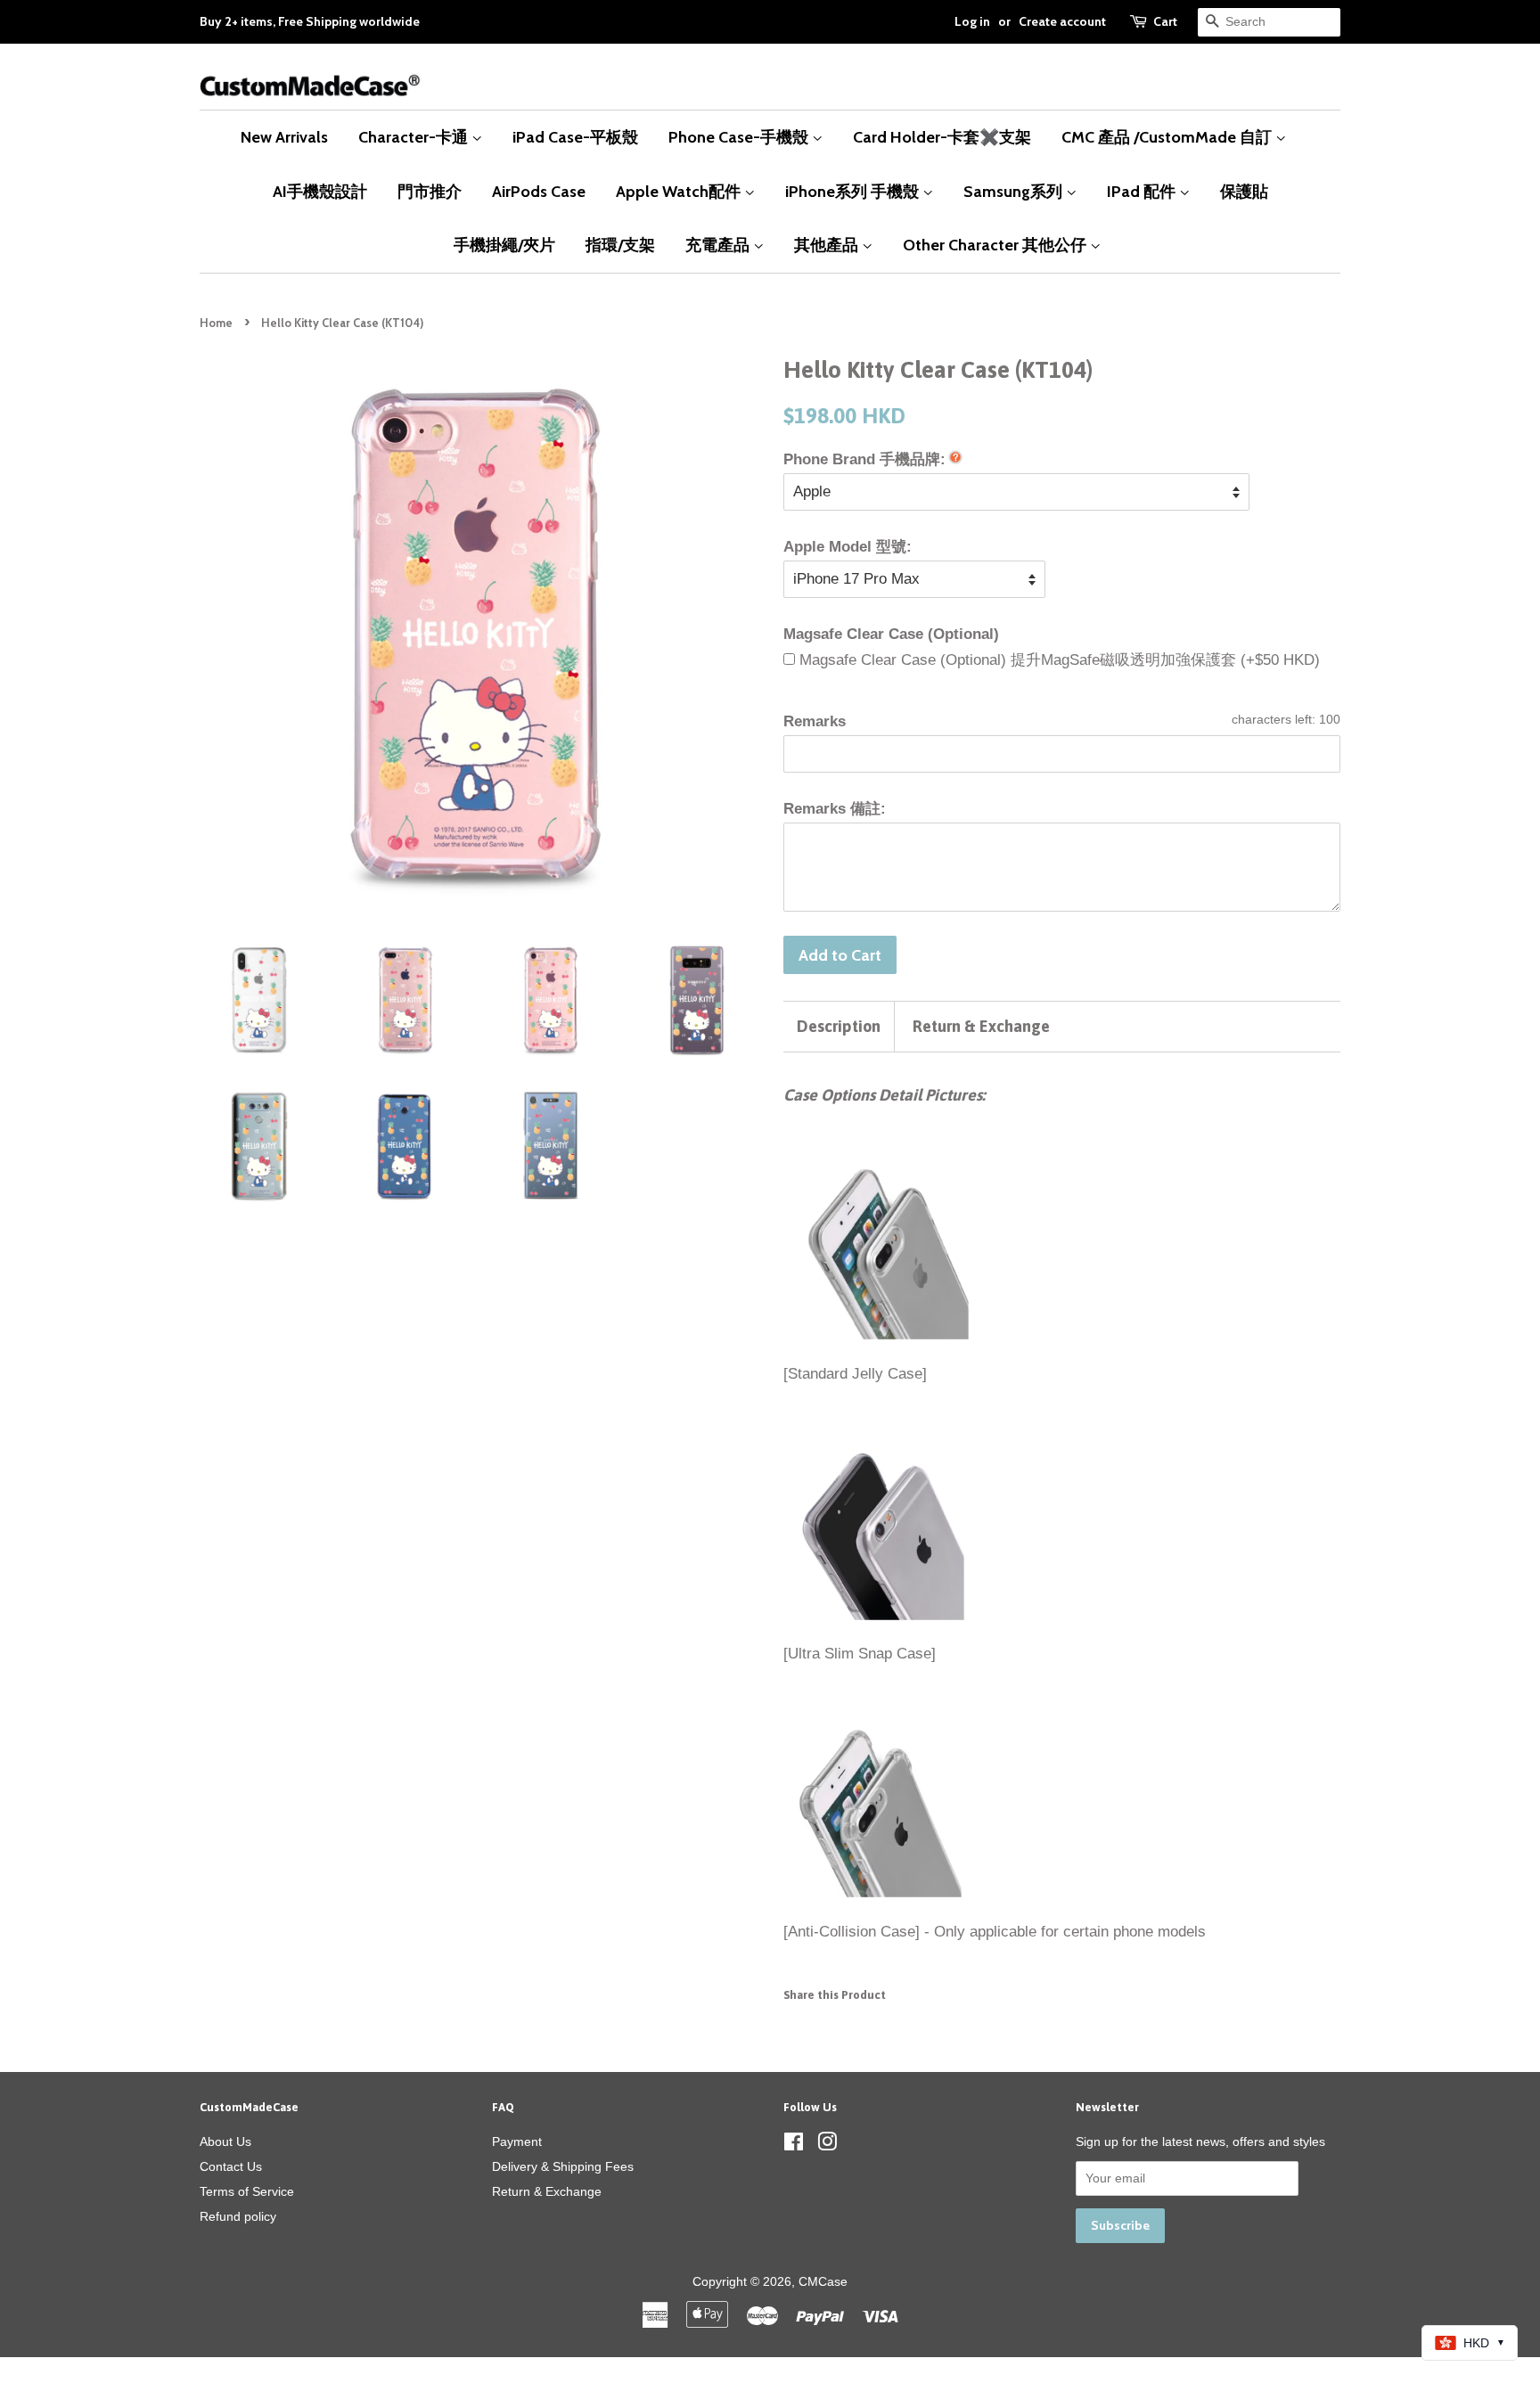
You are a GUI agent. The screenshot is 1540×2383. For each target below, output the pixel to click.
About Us (225, 2141)
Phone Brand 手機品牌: (864, 459)
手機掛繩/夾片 (504, 245)
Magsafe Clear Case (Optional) (891, 634)
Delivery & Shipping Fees (563, 2166)
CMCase (823, 2281)
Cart (1165, 21)
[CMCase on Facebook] (794, 2145)
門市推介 (430, 191)
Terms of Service (247, 2191)
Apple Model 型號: (848, 547)
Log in (972, 21)
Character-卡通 (415, 137)
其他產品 (828, 245)
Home (216, 323)
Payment (517, 2141)
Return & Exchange (981, 1026)
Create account (1062, 21)
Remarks (815, 721)
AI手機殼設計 (320, 191)
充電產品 (719, 245)
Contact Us (231, 2166)
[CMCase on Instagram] (827, 2145)
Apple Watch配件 (680, 191)
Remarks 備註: (835, 809)
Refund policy (238, 2216)
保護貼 (1244, 191)
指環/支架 (620, 245)
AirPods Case (539, 191)
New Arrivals (284, 137)
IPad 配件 (1143, 191)
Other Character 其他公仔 (996, 245)
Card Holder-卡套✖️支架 (942, 137)
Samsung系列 (1015, 191)
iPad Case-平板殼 (575, 137)
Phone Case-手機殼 (740, 137)
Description (839, 1026)
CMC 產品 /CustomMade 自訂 (1168, 137)
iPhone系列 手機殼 (854, 191)
